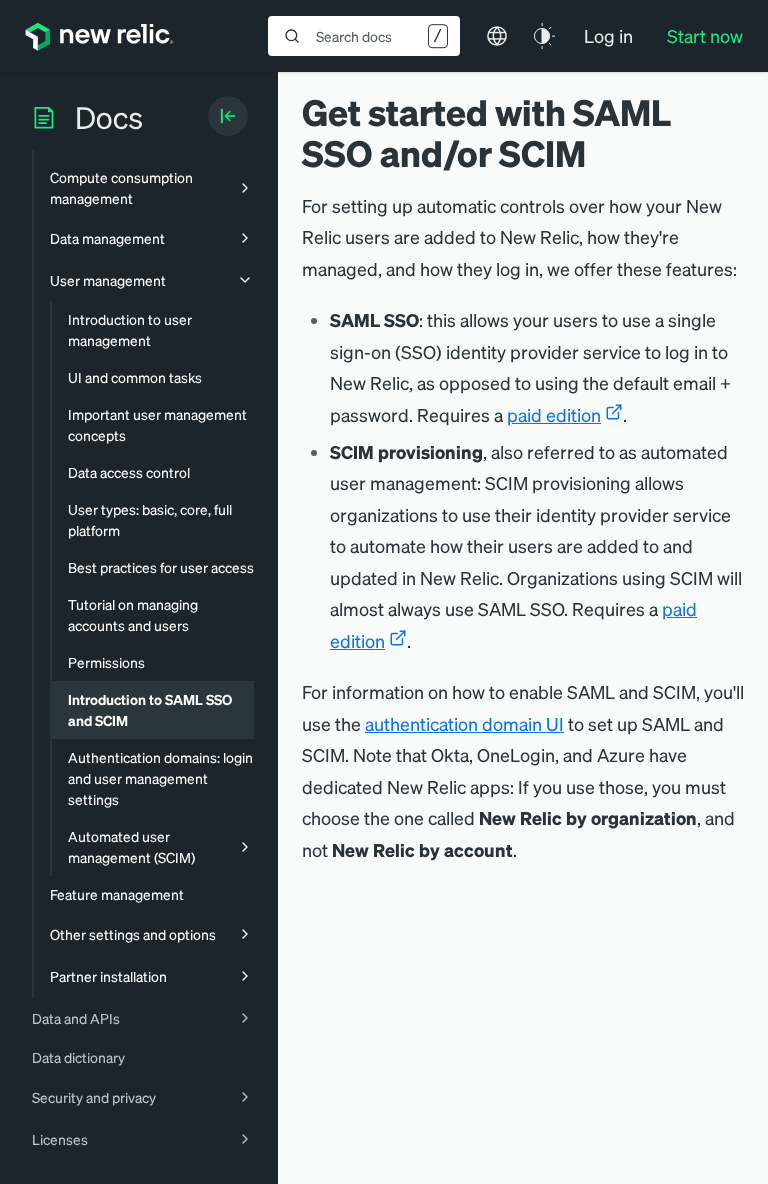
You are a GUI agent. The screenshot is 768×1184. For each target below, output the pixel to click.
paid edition (554, 414)
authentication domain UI (464, 723)
